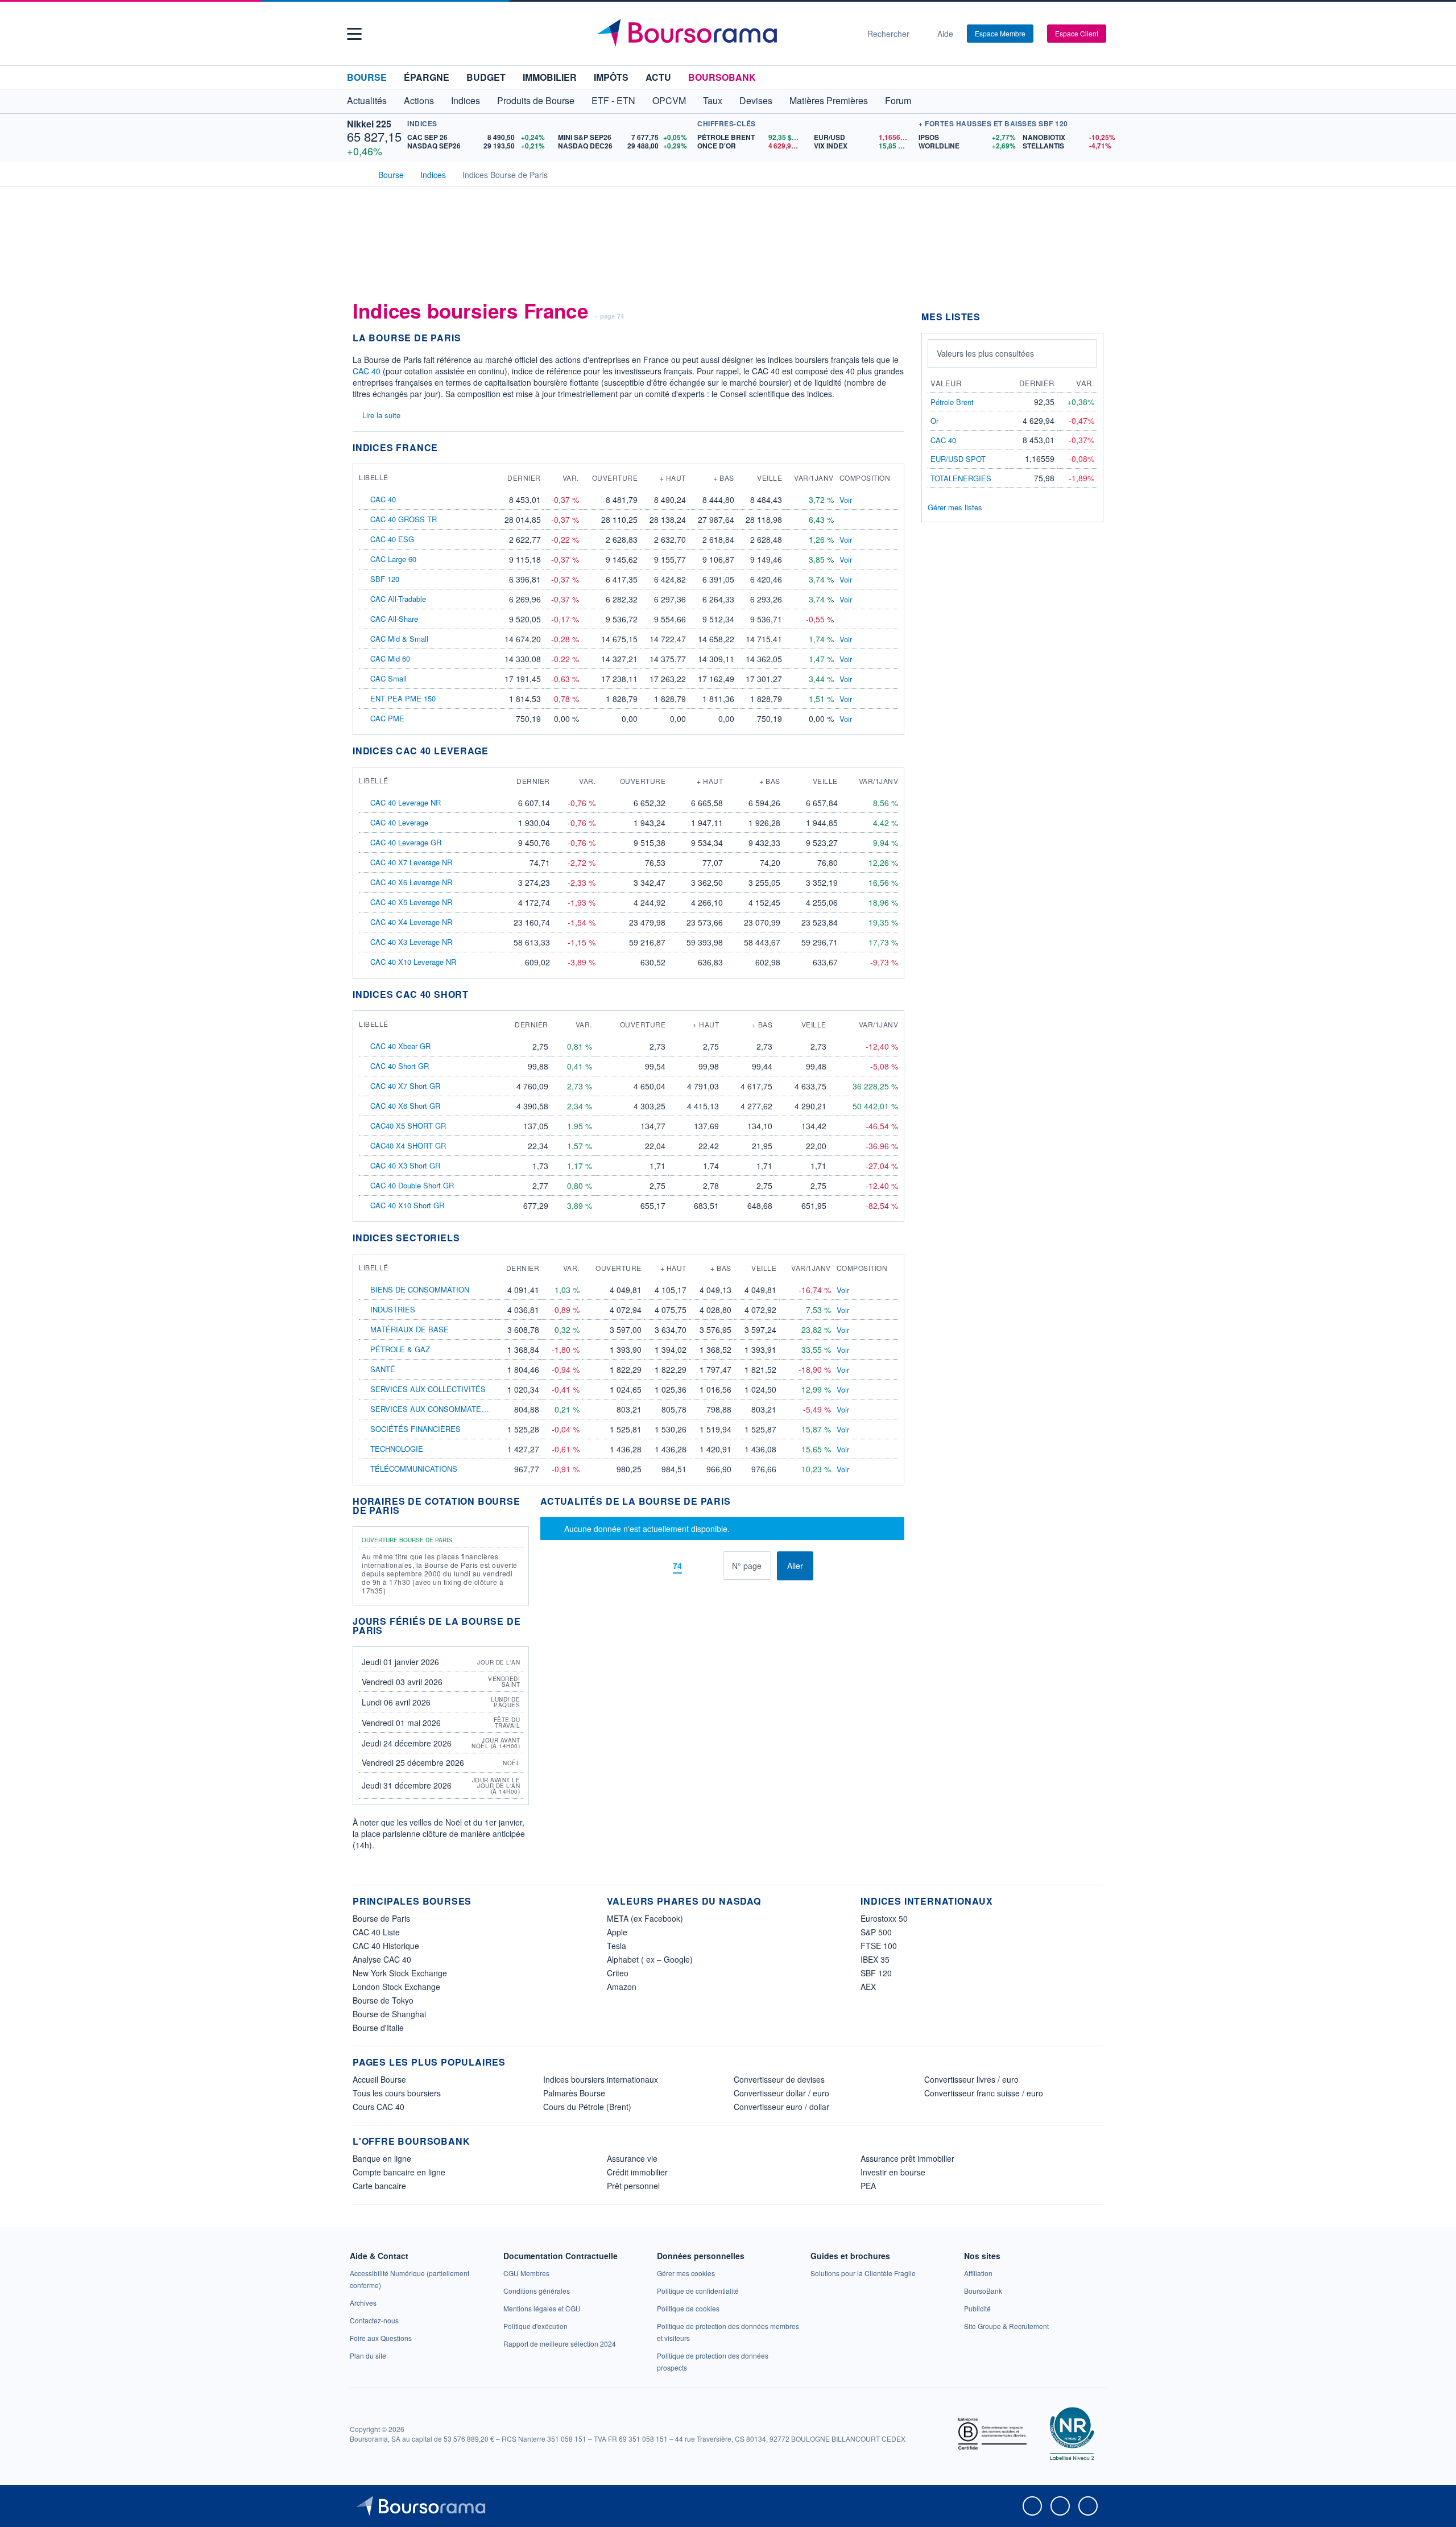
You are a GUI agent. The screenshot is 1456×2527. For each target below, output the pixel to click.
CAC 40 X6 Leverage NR (411, 882)
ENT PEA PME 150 (403, 698)
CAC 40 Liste (376, 1932)
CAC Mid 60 (390, 658)
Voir (846, 500)
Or (934, 421)
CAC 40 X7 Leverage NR (411, 862)
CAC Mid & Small (399, 639)
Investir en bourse (893, 2172)
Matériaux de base (409, 1329)
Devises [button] (756, 100)
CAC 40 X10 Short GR (407, 1205)
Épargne (427, 77)
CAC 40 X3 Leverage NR (411, 942)
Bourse (367, 77)
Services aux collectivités (428, 1389)
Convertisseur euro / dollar (781, 2107)
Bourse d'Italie (378, 2028)
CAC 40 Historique (386, 1946)
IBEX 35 (875, 1959)
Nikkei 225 (369, 124)
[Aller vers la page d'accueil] (723, 34)
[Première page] (641, 1566)
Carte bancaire (379, 2186)
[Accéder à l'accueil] (357, 174)
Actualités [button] (367, 100)
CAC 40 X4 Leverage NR (411, 922)
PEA (868, 2186)
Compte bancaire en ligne (399, 2172)
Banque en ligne (382, 2158)
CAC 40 (367, 371)
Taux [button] (713, 100)
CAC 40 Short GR (400, 1066)
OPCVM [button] (669, 100)
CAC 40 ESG (392, 539)
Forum (898, 100)
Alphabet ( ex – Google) (650, 1959)
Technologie (397, 1449)
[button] (354, 34)
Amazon (622, 1987)
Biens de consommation (420, 1289)
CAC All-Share (394, 619)
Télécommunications (414, 1469)
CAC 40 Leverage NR (406, 802)
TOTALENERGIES (961, 478)
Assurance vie (632, 2158)
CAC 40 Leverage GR (406, 842)
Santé (383, 1369)
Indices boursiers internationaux (601, 2079)
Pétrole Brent (952, 402)
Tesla (617, 1946)
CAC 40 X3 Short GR (405, 1165)
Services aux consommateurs (433, 1409)
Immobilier (550, 77)
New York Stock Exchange (400, 1973)
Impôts (611, 77)
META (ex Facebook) (645, 1918)
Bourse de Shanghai (389, 2014)
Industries (393, 1309)
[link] (363, 2303)
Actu (658, 77)
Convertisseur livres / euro (971, 2079)
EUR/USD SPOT (958, 459)
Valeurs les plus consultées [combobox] (985, 353)
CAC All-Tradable (398, 599)
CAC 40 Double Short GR (412, 1185)
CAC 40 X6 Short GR (405, 1106)
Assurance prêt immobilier (907, 2158)
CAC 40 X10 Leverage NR (413, 962)
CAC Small (388, 678)
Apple (617, 1932)
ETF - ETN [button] (613, 100)
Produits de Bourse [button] (536, 100)
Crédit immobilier (637, 2172)
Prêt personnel (633, 2186)
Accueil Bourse (379, 2079)
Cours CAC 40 (379, 2107)
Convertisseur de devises (779, 2079)
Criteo (618, 1973)
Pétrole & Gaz (400, 1349)
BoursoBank (722, 77)
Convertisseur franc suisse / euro (984, 2093)
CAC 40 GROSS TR (404, 519)
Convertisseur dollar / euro (781, 2093)
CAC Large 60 (393, 559)
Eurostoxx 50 (884, 1918)
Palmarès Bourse (574, 2093)
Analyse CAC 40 (382, 1959)
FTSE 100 (879, 1946)
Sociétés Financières (415, 1429)
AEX (868, 1987)
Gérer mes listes (955, 507)
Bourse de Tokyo (383, 2000)
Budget (486, 77)
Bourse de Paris (381, 1918)
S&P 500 (876, 1932)
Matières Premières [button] (829, 100)
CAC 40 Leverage (399, 822)
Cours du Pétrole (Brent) (587, 2107)
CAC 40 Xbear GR (400, 1046)
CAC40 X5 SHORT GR (408, 1126)
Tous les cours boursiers (397, 2093)
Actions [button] (419, 100)
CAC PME (387, 718)
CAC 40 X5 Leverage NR (411, 902)
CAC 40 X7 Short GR (405, 1086)
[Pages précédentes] (658, 1566)
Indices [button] (466, 100)
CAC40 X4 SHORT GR (408, 1145)
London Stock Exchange (396, 1987)
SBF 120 (385, 579)
